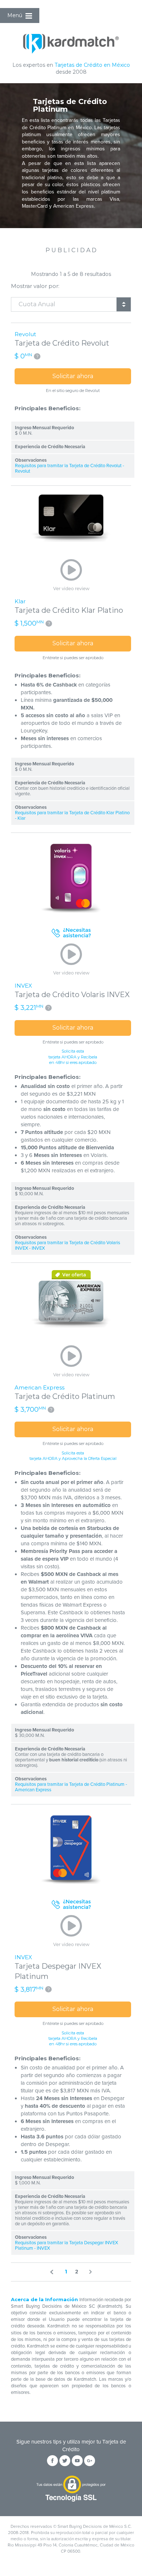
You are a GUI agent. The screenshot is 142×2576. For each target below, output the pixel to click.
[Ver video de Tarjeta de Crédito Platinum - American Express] (71, 1362)
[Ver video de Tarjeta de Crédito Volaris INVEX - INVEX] (71, 960)
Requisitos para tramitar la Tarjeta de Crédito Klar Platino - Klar (72, 816)
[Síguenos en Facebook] (52, 2461)
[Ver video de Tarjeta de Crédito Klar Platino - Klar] (71, 575)
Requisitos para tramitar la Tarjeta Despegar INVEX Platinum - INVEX (66, 2246)
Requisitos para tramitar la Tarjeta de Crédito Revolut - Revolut (70, 469)
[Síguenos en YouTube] (77, 2461)
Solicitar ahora (73, 376)
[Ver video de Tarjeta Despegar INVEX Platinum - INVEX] (71, 1931)
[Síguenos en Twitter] (65, 2461)
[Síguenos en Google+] (90, 2461)
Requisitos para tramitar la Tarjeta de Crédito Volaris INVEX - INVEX (68, 1246)
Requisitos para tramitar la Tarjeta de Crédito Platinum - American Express (71, 1787)
